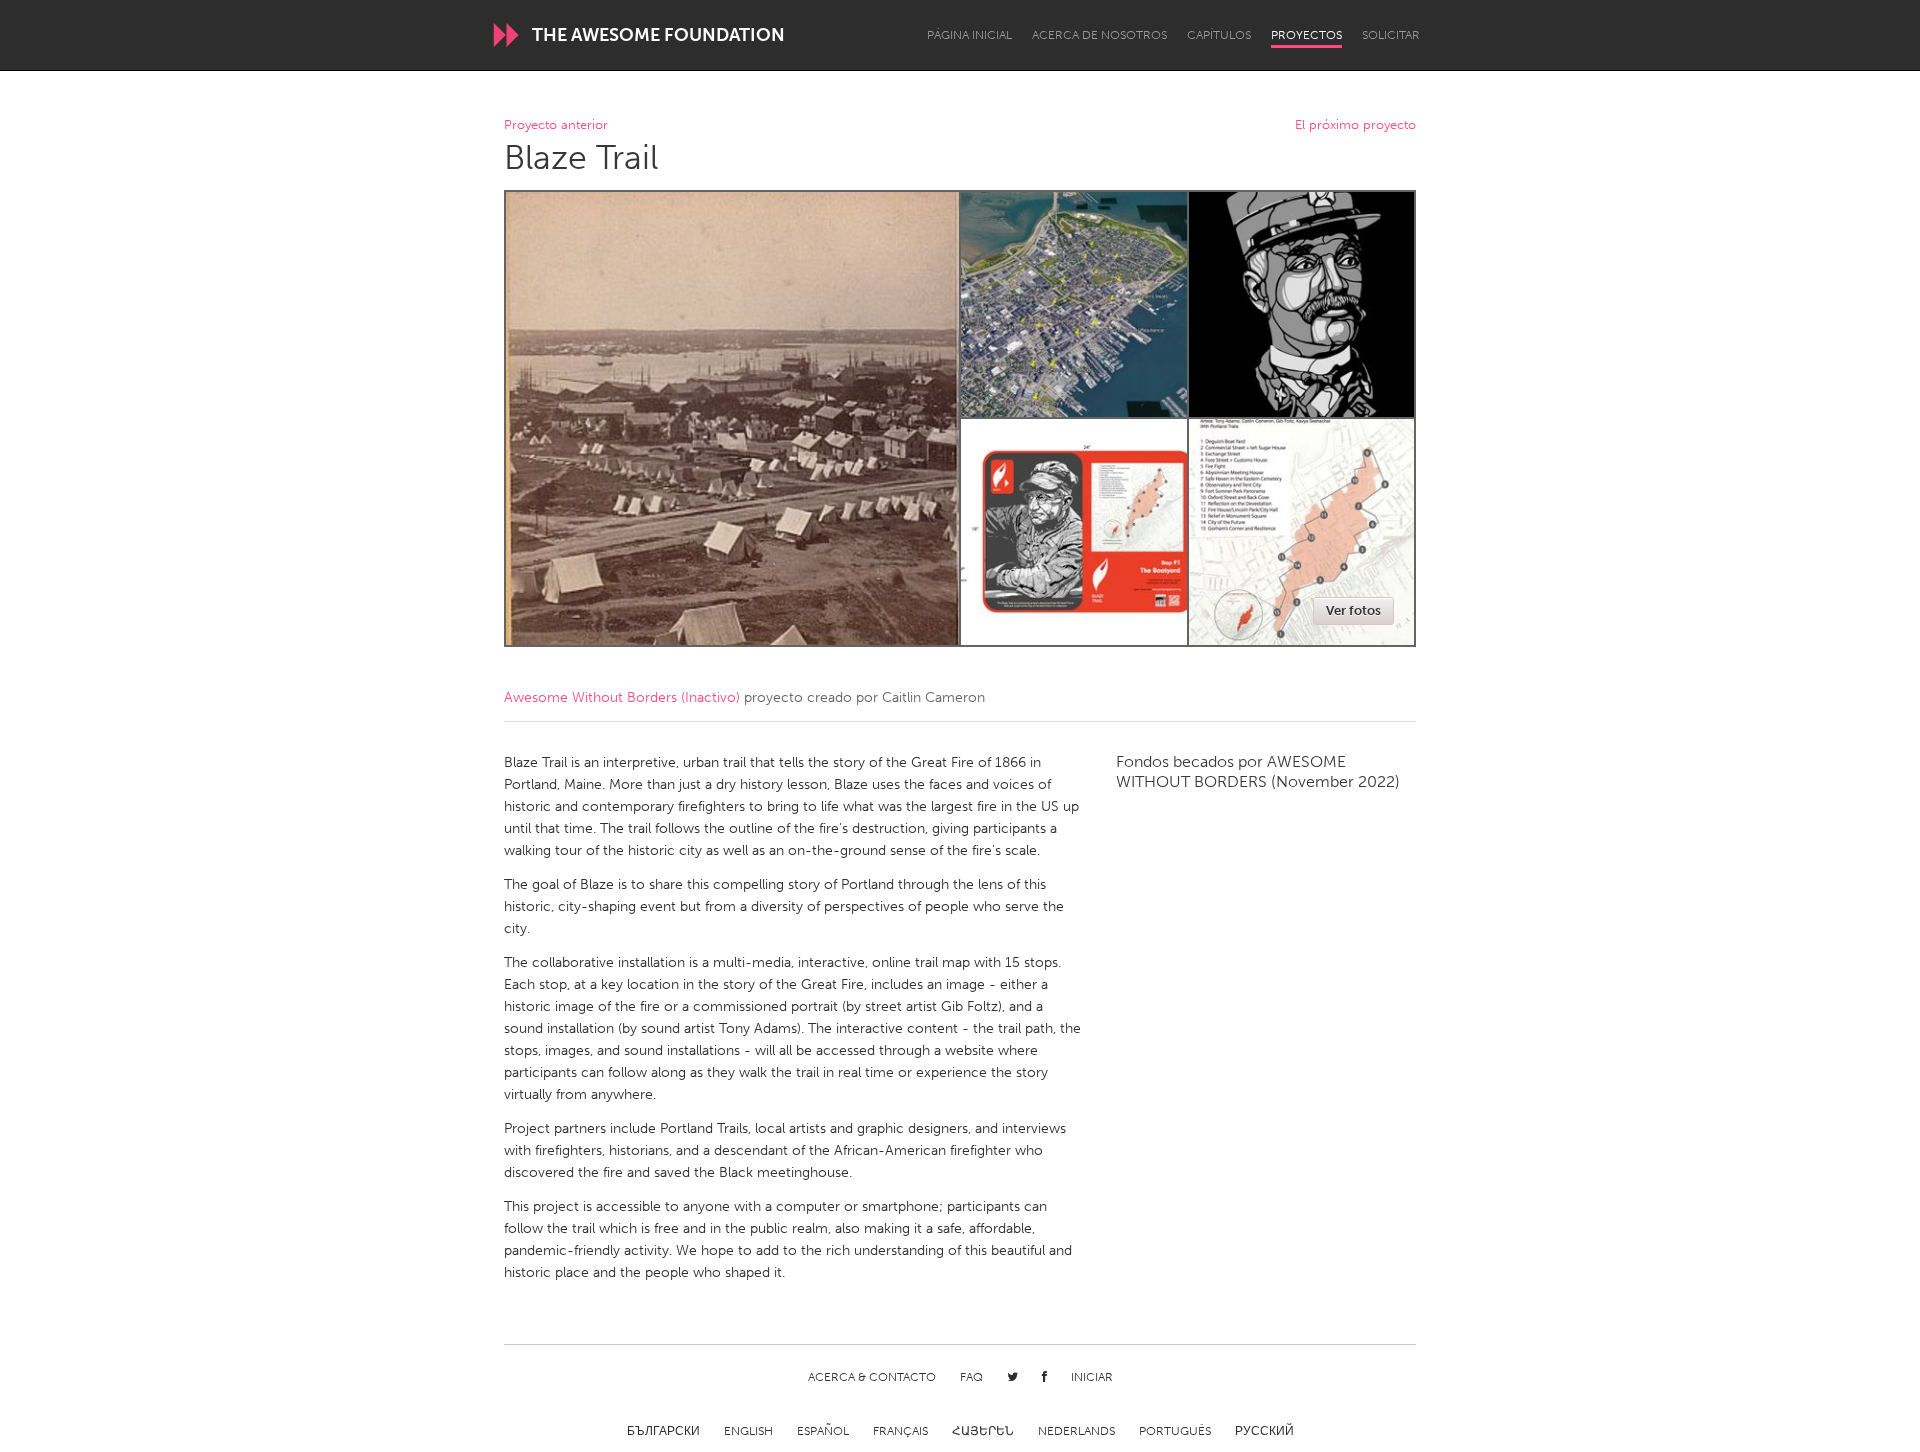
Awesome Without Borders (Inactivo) (622, 697)
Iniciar (1092, 1377)
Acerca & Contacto (872, 1377)
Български (663, 1431)
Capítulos (1219, 35)
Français (900, 1431)
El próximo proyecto (1355, 125)
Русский (1264, 1431)
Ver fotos (1353, 610)
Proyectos (1306, 35)
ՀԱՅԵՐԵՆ (983, 1431)
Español (823, 1431)
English (748, 1431)
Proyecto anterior (556, 125)
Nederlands (1076, 1431)
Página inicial (969, 35)
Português (1175, 1431)
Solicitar (1391, 35)
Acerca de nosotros (1099, 35)
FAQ (971, 1377)
